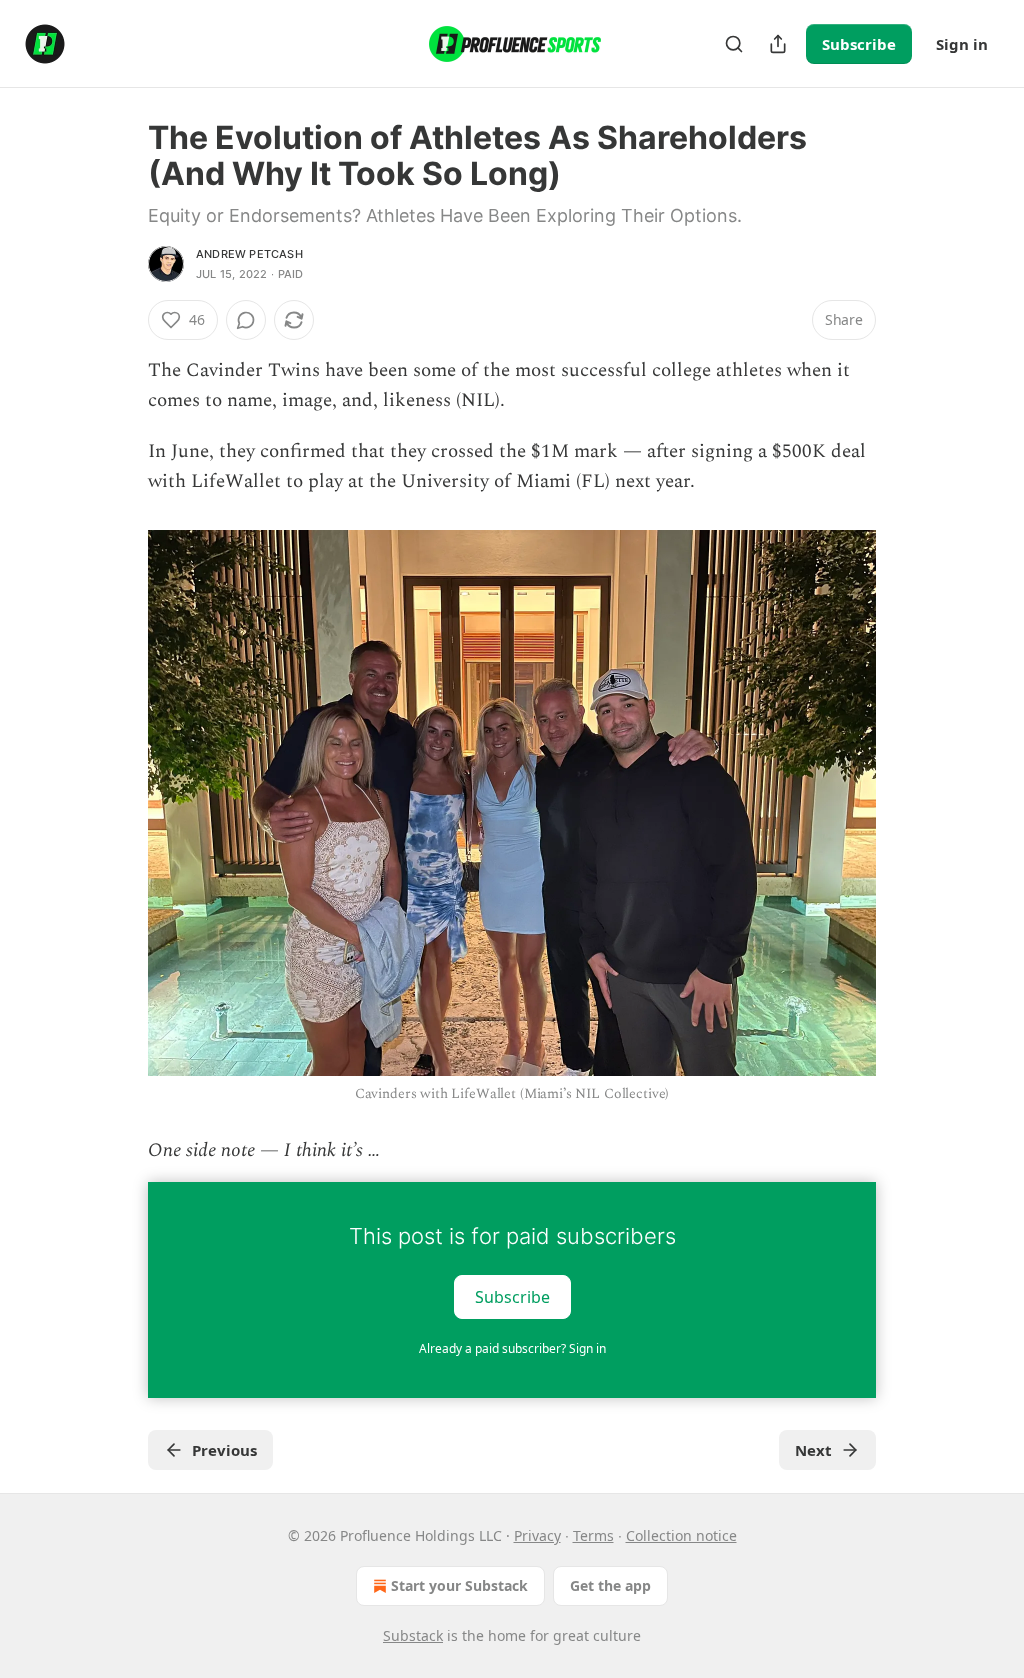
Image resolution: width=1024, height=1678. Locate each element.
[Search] (734, 44)
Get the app (610, 1585)
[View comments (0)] (246, 320)
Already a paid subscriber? (512, 1348)
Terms (593, 1535)
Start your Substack (459, 1585)
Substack (413, 1635)
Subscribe (859, 44)
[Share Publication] (778, 44)
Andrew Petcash (249, 254)
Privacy (537, 1535)
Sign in (962, 44)
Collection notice (681, 1535)
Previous (224, 1450)
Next (813, 1450)
